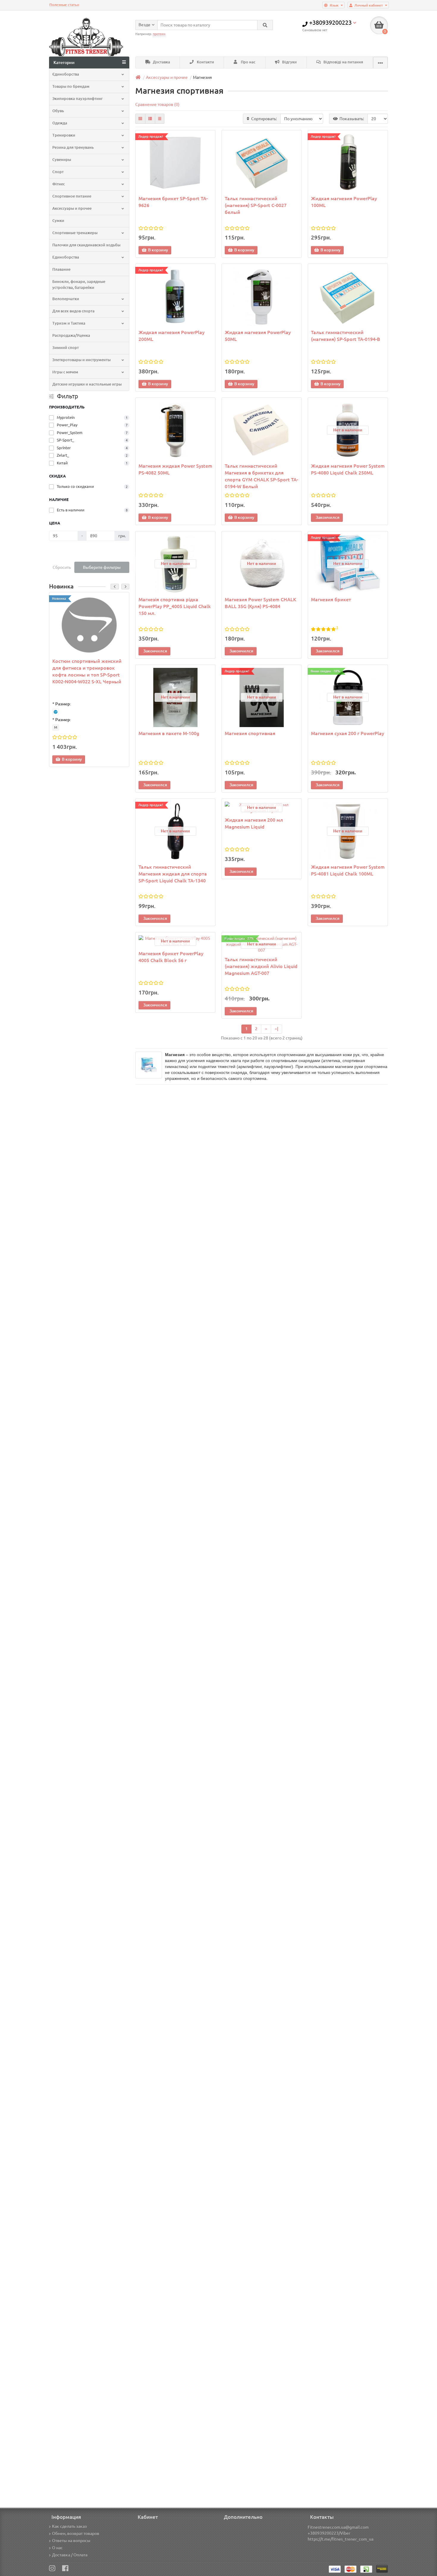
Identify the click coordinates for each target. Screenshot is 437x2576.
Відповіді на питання (343, 62)
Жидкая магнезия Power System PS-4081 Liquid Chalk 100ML (348, 870)
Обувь (58, 111)
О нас (57, 2548)
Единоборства (66, 257)
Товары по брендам (71, 86)
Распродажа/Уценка (71, 335)
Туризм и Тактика (69, 323)
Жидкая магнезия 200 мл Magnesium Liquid (254, 823)
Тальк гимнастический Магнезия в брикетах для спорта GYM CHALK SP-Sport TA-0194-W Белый (261, 476)
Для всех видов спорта (73, 311)
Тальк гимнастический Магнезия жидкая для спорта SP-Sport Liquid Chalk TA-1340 (173, 874)
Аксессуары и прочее (72, 208)
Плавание (61, 269)
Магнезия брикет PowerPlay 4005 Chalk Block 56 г (171, 957)
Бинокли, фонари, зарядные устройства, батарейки (79, 285)
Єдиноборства (66, 74)
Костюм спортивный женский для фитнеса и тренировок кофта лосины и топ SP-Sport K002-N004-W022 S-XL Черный (87, 671)
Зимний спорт (66, 348)
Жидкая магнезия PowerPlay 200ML (172, 336)
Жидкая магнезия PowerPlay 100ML (344, 202)
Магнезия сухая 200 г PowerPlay (348, 733)
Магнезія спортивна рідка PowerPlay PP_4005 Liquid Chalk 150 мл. (175, 606)
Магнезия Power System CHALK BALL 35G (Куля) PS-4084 (260, 603)
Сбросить (62, 567)
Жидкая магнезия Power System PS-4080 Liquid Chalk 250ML (348, 469)
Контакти (205, 62)
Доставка (161, 62)
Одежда (60, 123)
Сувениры (62, 160)
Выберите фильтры (102, 567)
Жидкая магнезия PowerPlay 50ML (258, 336)
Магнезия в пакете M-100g (169, 733)
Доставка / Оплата (70, 2555)
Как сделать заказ (69, 2526)
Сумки (58, 221)
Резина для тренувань (73, 147)
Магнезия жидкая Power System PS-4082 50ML (175, 469)
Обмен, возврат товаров (76, 2533)
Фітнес (59, 184)
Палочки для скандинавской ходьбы (86, 245)
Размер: (63, 704)
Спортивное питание (72, 196)
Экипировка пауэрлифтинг (78, 99)
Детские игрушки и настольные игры (87, 384)
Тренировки (64, 135)
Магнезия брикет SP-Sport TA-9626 (173, 202)
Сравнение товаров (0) (157, 104)
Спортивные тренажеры (75, 233)
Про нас (248, 62)
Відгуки (289, 62)
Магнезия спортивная (250, 733)
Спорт (58, 172)
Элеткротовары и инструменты (81, 360)
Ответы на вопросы (71, 2541)
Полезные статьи (64, 5)
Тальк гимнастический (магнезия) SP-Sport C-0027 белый (256, 205)
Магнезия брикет (331, 599)
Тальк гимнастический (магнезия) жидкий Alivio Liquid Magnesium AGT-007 (261, 966)
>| (276, 1029)
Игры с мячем (65, 372)
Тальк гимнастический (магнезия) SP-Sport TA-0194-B (346, 336)
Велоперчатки (66, 299)
